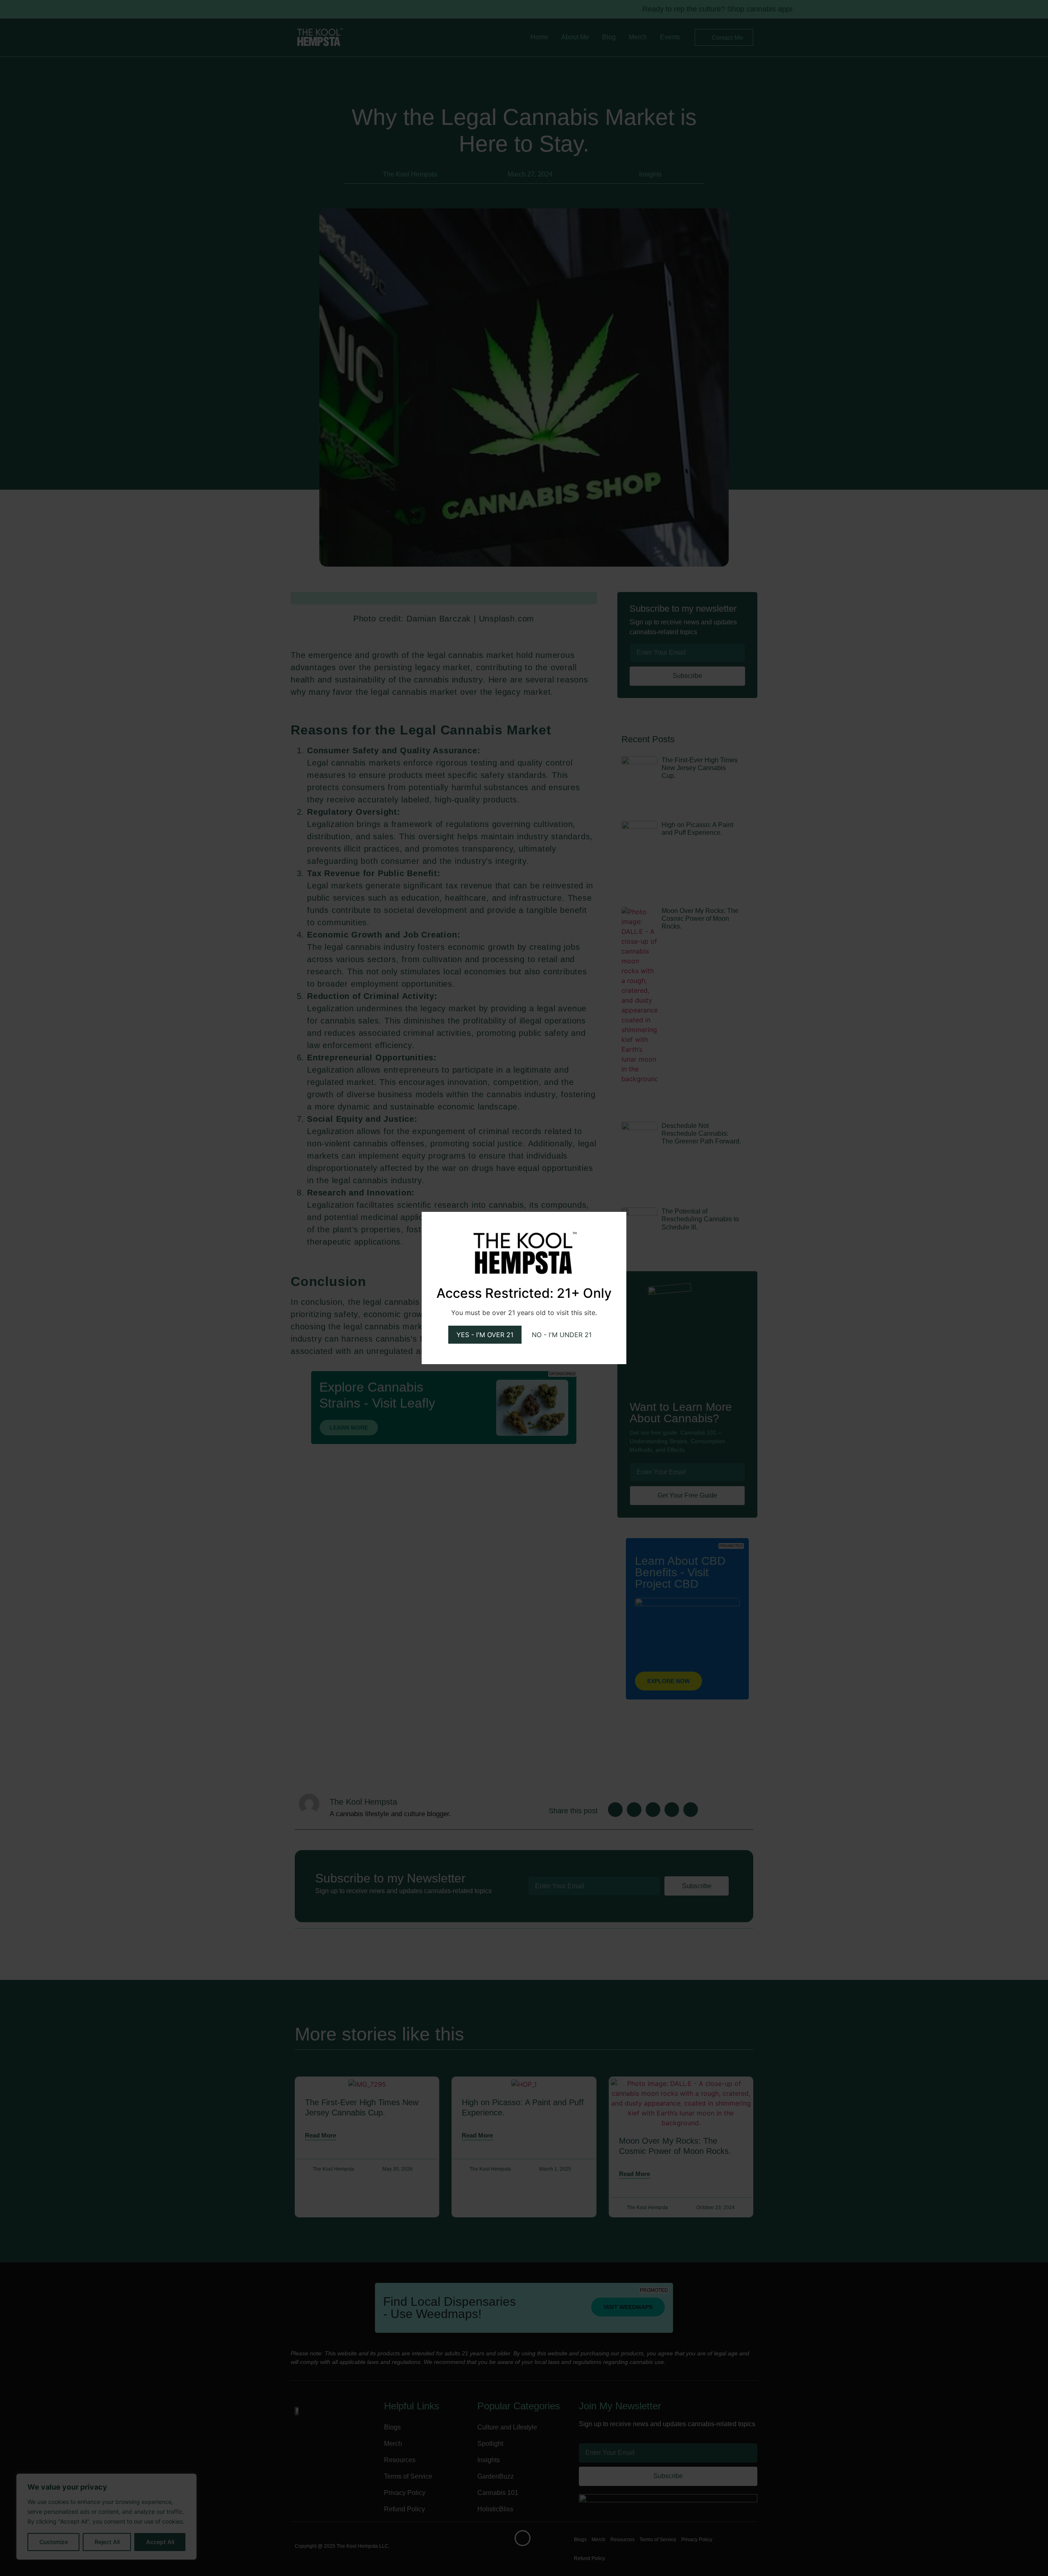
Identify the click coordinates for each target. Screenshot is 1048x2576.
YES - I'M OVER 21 (485, 1335)
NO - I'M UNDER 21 (562, 1335)
